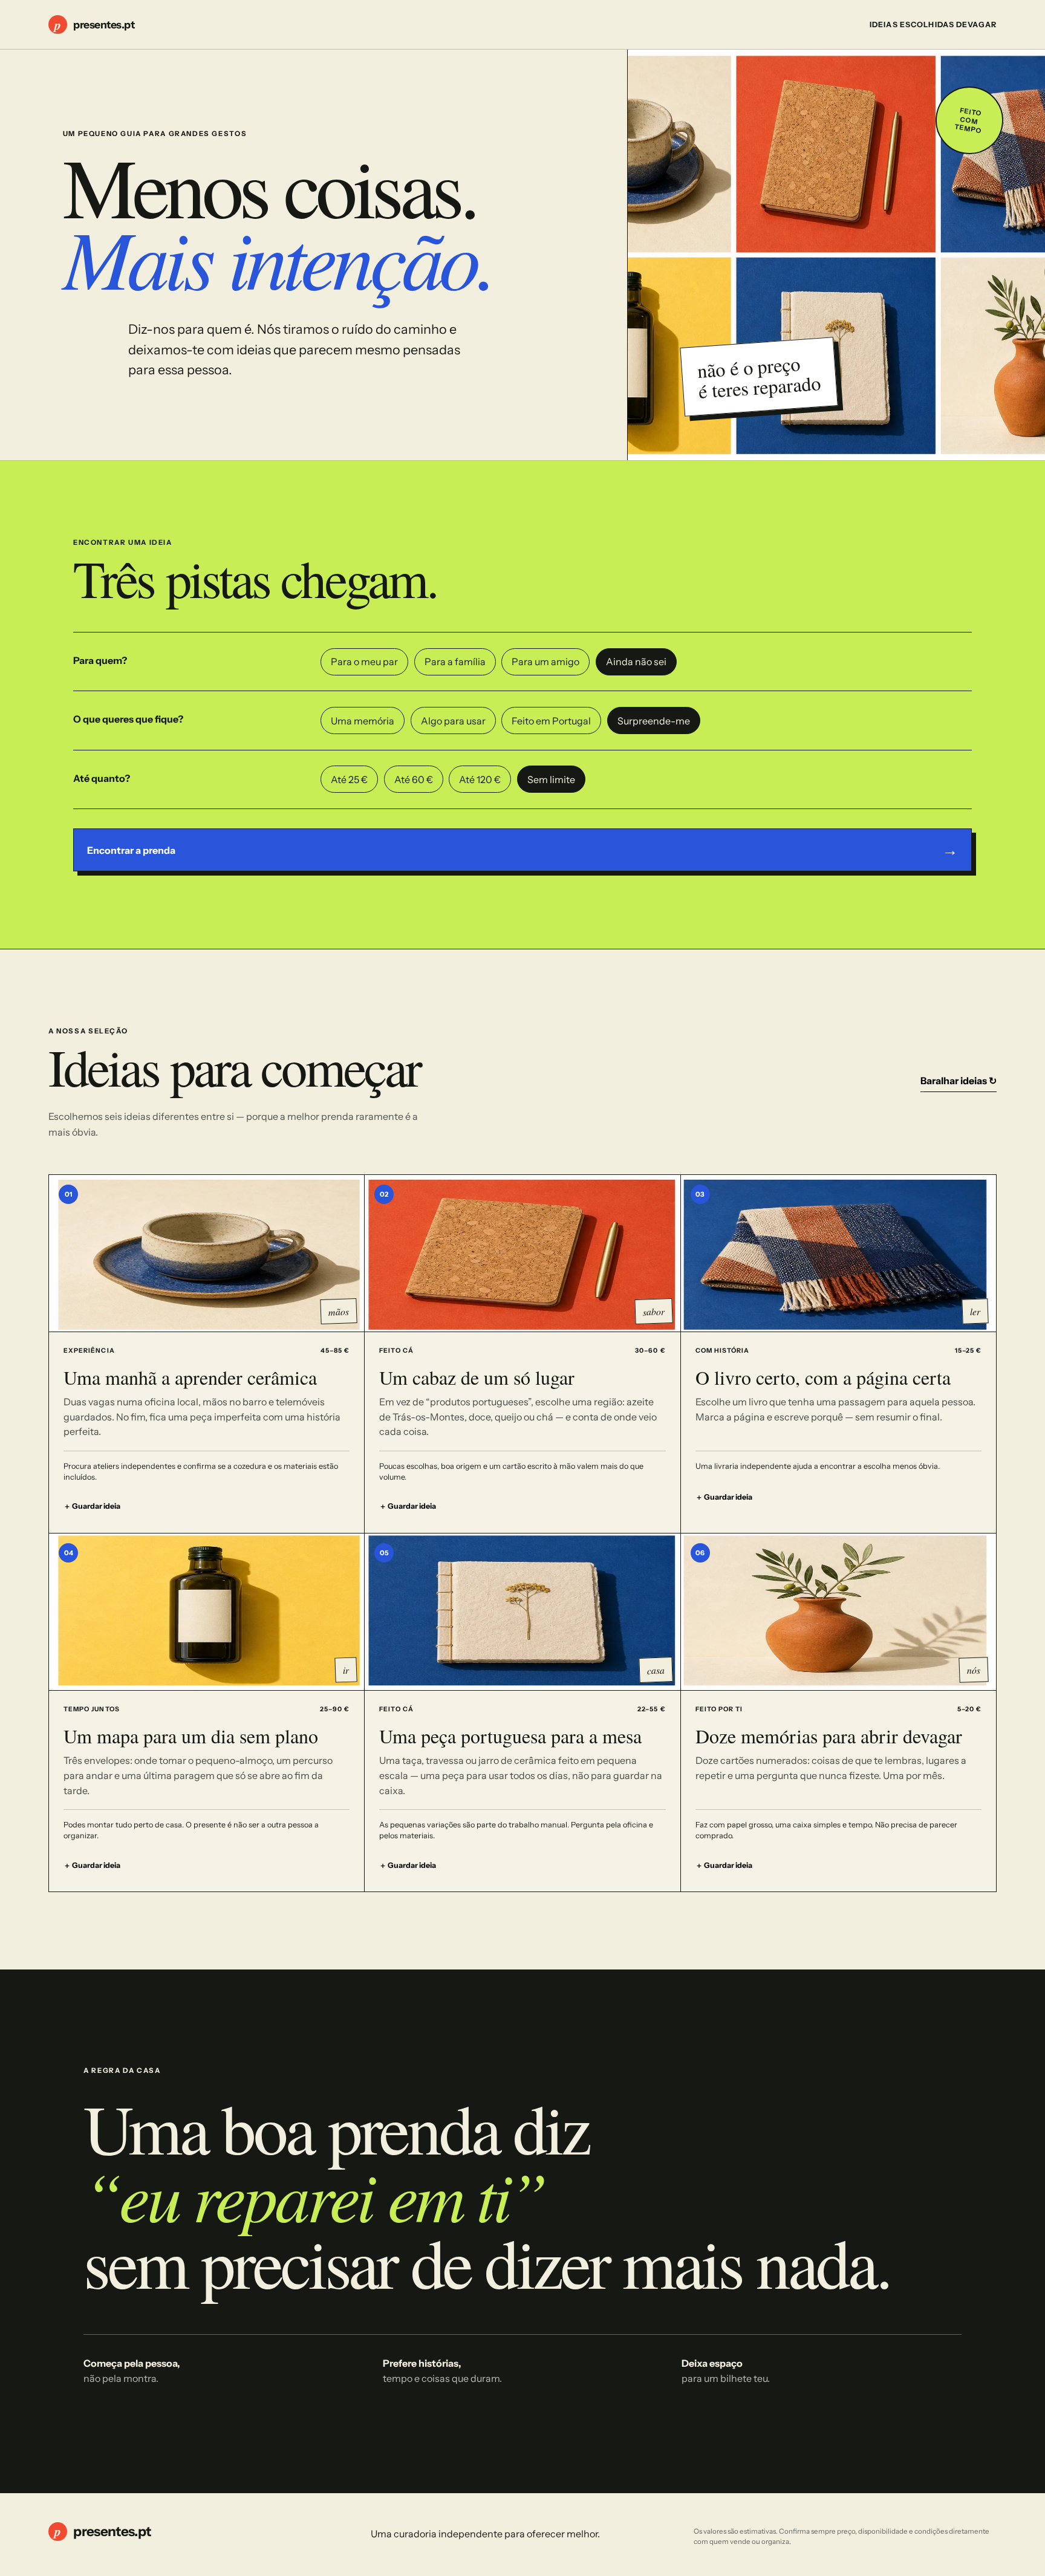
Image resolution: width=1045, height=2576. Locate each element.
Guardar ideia (92, 1506)
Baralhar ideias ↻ (959, 1081)
